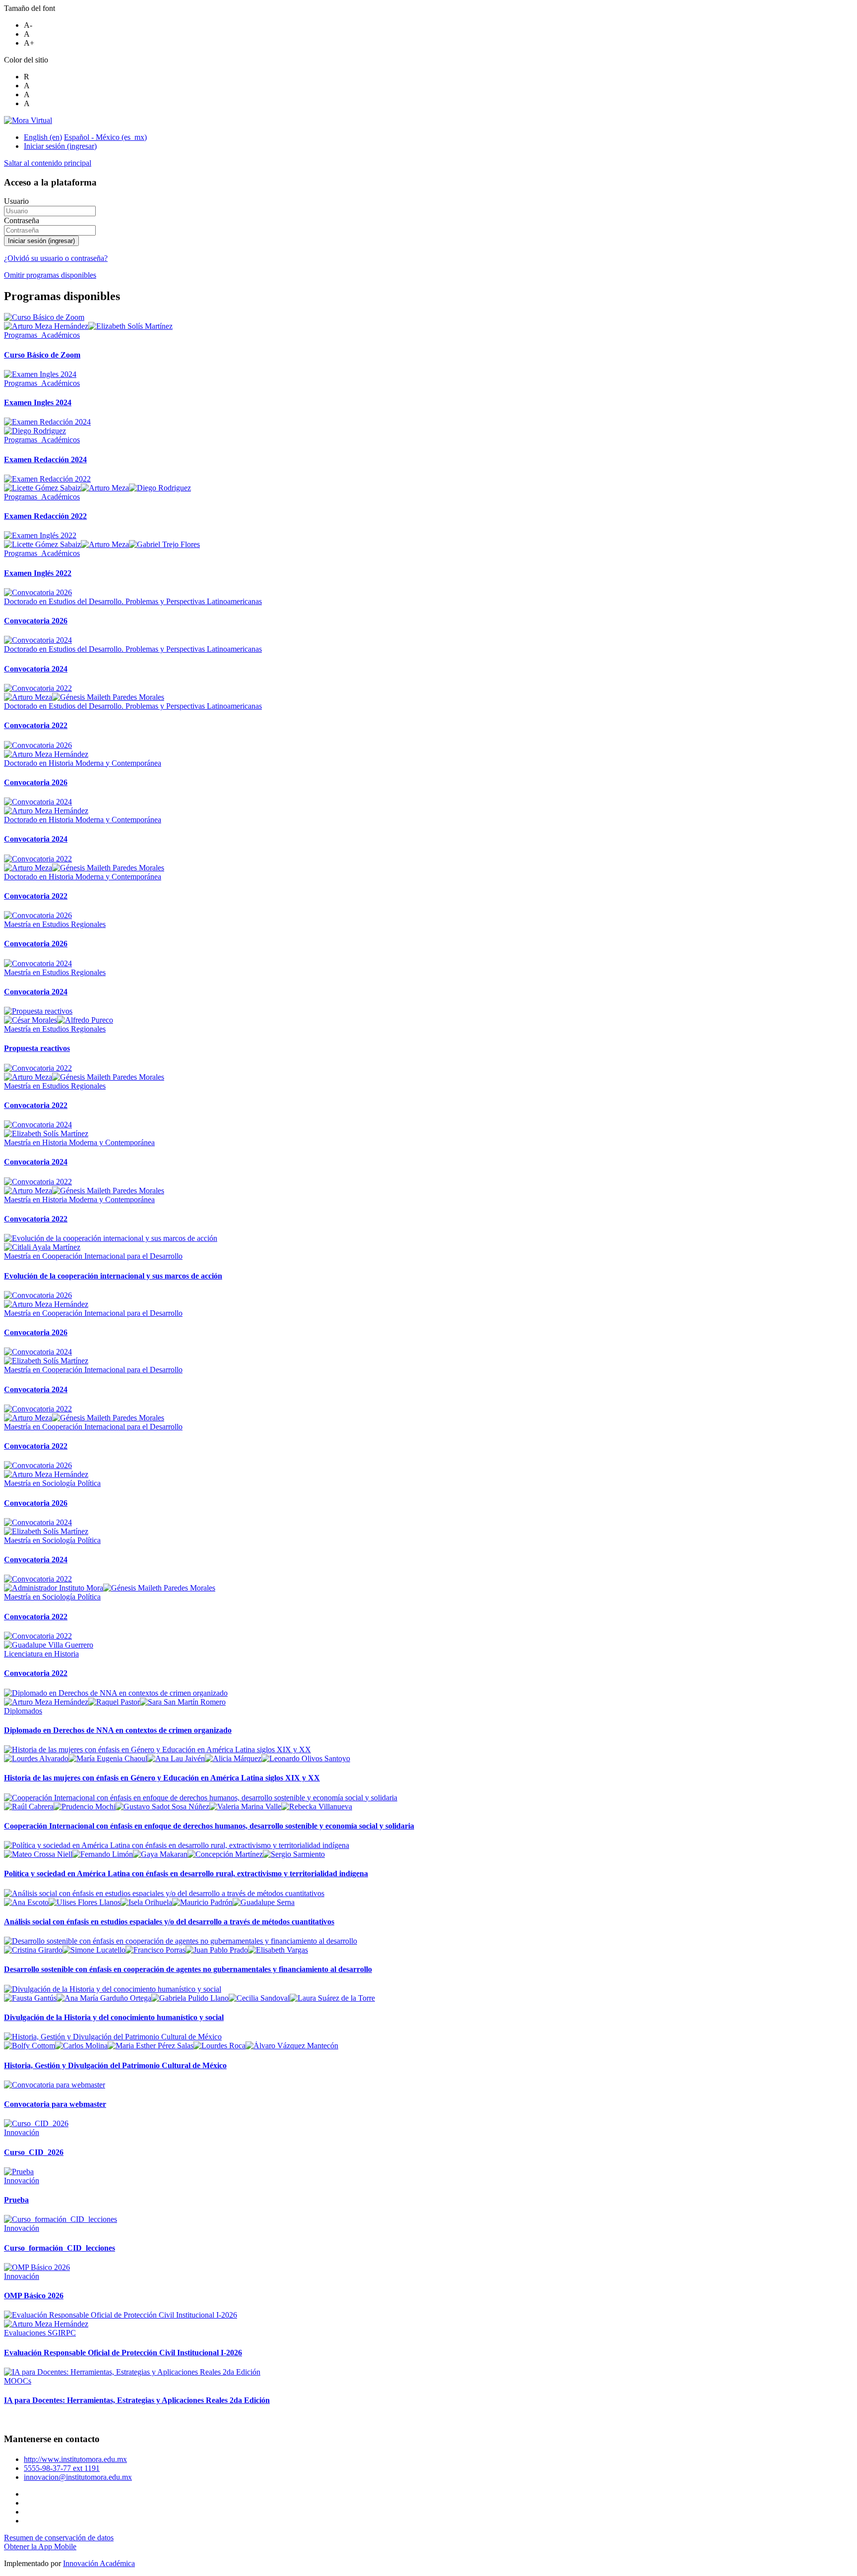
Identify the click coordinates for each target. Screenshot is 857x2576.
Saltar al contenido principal (48, 163)
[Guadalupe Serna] (264, 1902)
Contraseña (22, 220)
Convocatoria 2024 (36, 669)
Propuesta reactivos (37, 1048)
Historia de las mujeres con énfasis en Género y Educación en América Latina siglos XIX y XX (162, 1778)
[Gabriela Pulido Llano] (190, 1998)
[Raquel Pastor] (114, 1702)
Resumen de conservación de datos (59, 2538)
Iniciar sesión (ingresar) (60, 146)
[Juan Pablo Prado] (217, 1950)
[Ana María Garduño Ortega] (104, 1998)
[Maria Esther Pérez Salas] (151, 2046)
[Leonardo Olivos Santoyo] (306, 1758)
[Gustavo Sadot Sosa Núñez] (162, 1807)
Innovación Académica (99, 2563)
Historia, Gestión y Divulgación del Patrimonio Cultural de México (115, 2065)
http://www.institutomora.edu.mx (75, 2459)
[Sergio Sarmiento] (294, 1854)
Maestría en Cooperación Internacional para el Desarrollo (93, 1256)
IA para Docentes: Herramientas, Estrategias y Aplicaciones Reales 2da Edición (137, 2400)
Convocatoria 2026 (36, 621)
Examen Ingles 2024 (38, 402)
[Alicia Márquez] (233, 1758)
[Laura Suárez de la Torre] (332, 1998)
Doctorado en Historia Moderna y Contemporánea (83, 763)
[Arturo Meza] (105, 488)
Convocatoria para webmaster (55, 2104)
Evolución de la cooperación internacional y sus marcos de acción (113, 1276)
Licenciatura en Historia (41, 1654)
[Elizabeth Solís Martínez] (130, 326)
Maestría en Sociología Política (52, 1483)
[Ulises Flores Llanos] (85, 1902)
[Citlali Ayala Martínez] (42, 1247)
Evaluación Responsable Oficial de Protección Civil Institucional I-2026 (123, 2353)
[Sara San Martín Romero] (183, 1702)
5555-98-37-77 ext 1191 (62, 2468)
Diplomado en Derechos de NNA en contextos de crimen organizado (118, 1730)
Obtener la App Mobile (40, 2546)
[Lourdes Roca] (219, 2046)
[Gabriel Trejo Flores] (164, 544)
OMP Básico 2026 (34, 2296)
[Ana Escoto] (26, 1902)
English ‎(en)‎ (43, 137)
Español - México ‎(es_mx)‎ (105, 137)
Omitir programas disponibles (50, 275)
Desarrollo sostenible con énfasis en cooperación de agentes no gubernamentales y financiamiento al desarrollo (188, 1969)
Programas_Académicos (42, 335)
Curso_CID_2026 (34, 2152)
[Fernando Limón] (103, 1854)
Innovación (22, 2132)
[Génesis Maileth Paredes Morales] (108, 697)
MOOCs (18, 2381)
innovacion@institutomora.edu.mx (78, 2477)
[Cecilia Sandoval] (259, 1998)
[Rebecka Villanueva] (317, 1807)
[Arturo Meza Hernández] (46, 326)
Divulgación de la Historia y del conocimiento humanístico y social (114, 2017)
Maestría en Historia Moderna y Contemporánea (79, 1142)
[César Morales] (31, 1020)
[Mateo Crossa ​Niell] (38, 1854)
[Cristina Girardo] (33, 1950)
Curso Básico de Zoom (42, 355)
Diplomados (23, 1711)
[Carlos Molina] (81, 2046)
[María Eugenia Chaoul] (108, 1758)
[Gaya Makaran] (160, 1854)
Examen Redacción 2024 (45, 460)
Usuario (16, 201)
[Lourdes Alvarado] (36, 1758)
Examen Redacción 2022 (45, 516)
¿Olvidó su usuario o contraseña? (56, 258)
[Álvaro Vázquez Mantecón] (292, 2046)
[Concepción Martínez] (225, 1854)
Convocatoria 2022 (36, 725)
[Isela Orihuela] (146, 1902)
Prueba (16, 2200)
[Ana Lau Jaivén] (176, 1758)
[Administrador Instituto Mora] (54, 1588)
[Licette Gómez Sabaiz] (42, 488)
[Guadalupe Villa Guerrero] (49, 1645)
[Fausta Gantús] (30, 1998)
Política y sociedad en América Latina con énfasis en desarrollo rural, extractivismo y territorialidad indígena (186, 1873)
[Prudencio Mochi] (85, 1807)
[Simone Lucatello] (94, 1950)
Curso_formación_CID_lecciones (60, 2248)
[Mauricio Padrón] (202, 1902)
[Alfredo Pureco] (85, 1020)
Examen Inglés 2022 (38, 573)
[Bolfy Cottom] (30, 2046)
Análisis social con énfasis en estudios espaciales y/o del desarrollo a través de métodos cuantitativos (169, 1922)
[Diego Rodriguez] (35, 431)
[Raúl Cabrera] (29, 1807)
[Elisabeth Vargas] (278, 1950)
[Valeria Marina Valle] (245, 1807)
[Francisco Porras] (155, 1950)
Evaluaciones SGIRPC (40, 2333)
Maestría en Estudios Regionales (55, 924)
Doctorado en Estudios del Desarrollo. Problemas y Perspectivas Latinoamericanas (133, 601)
